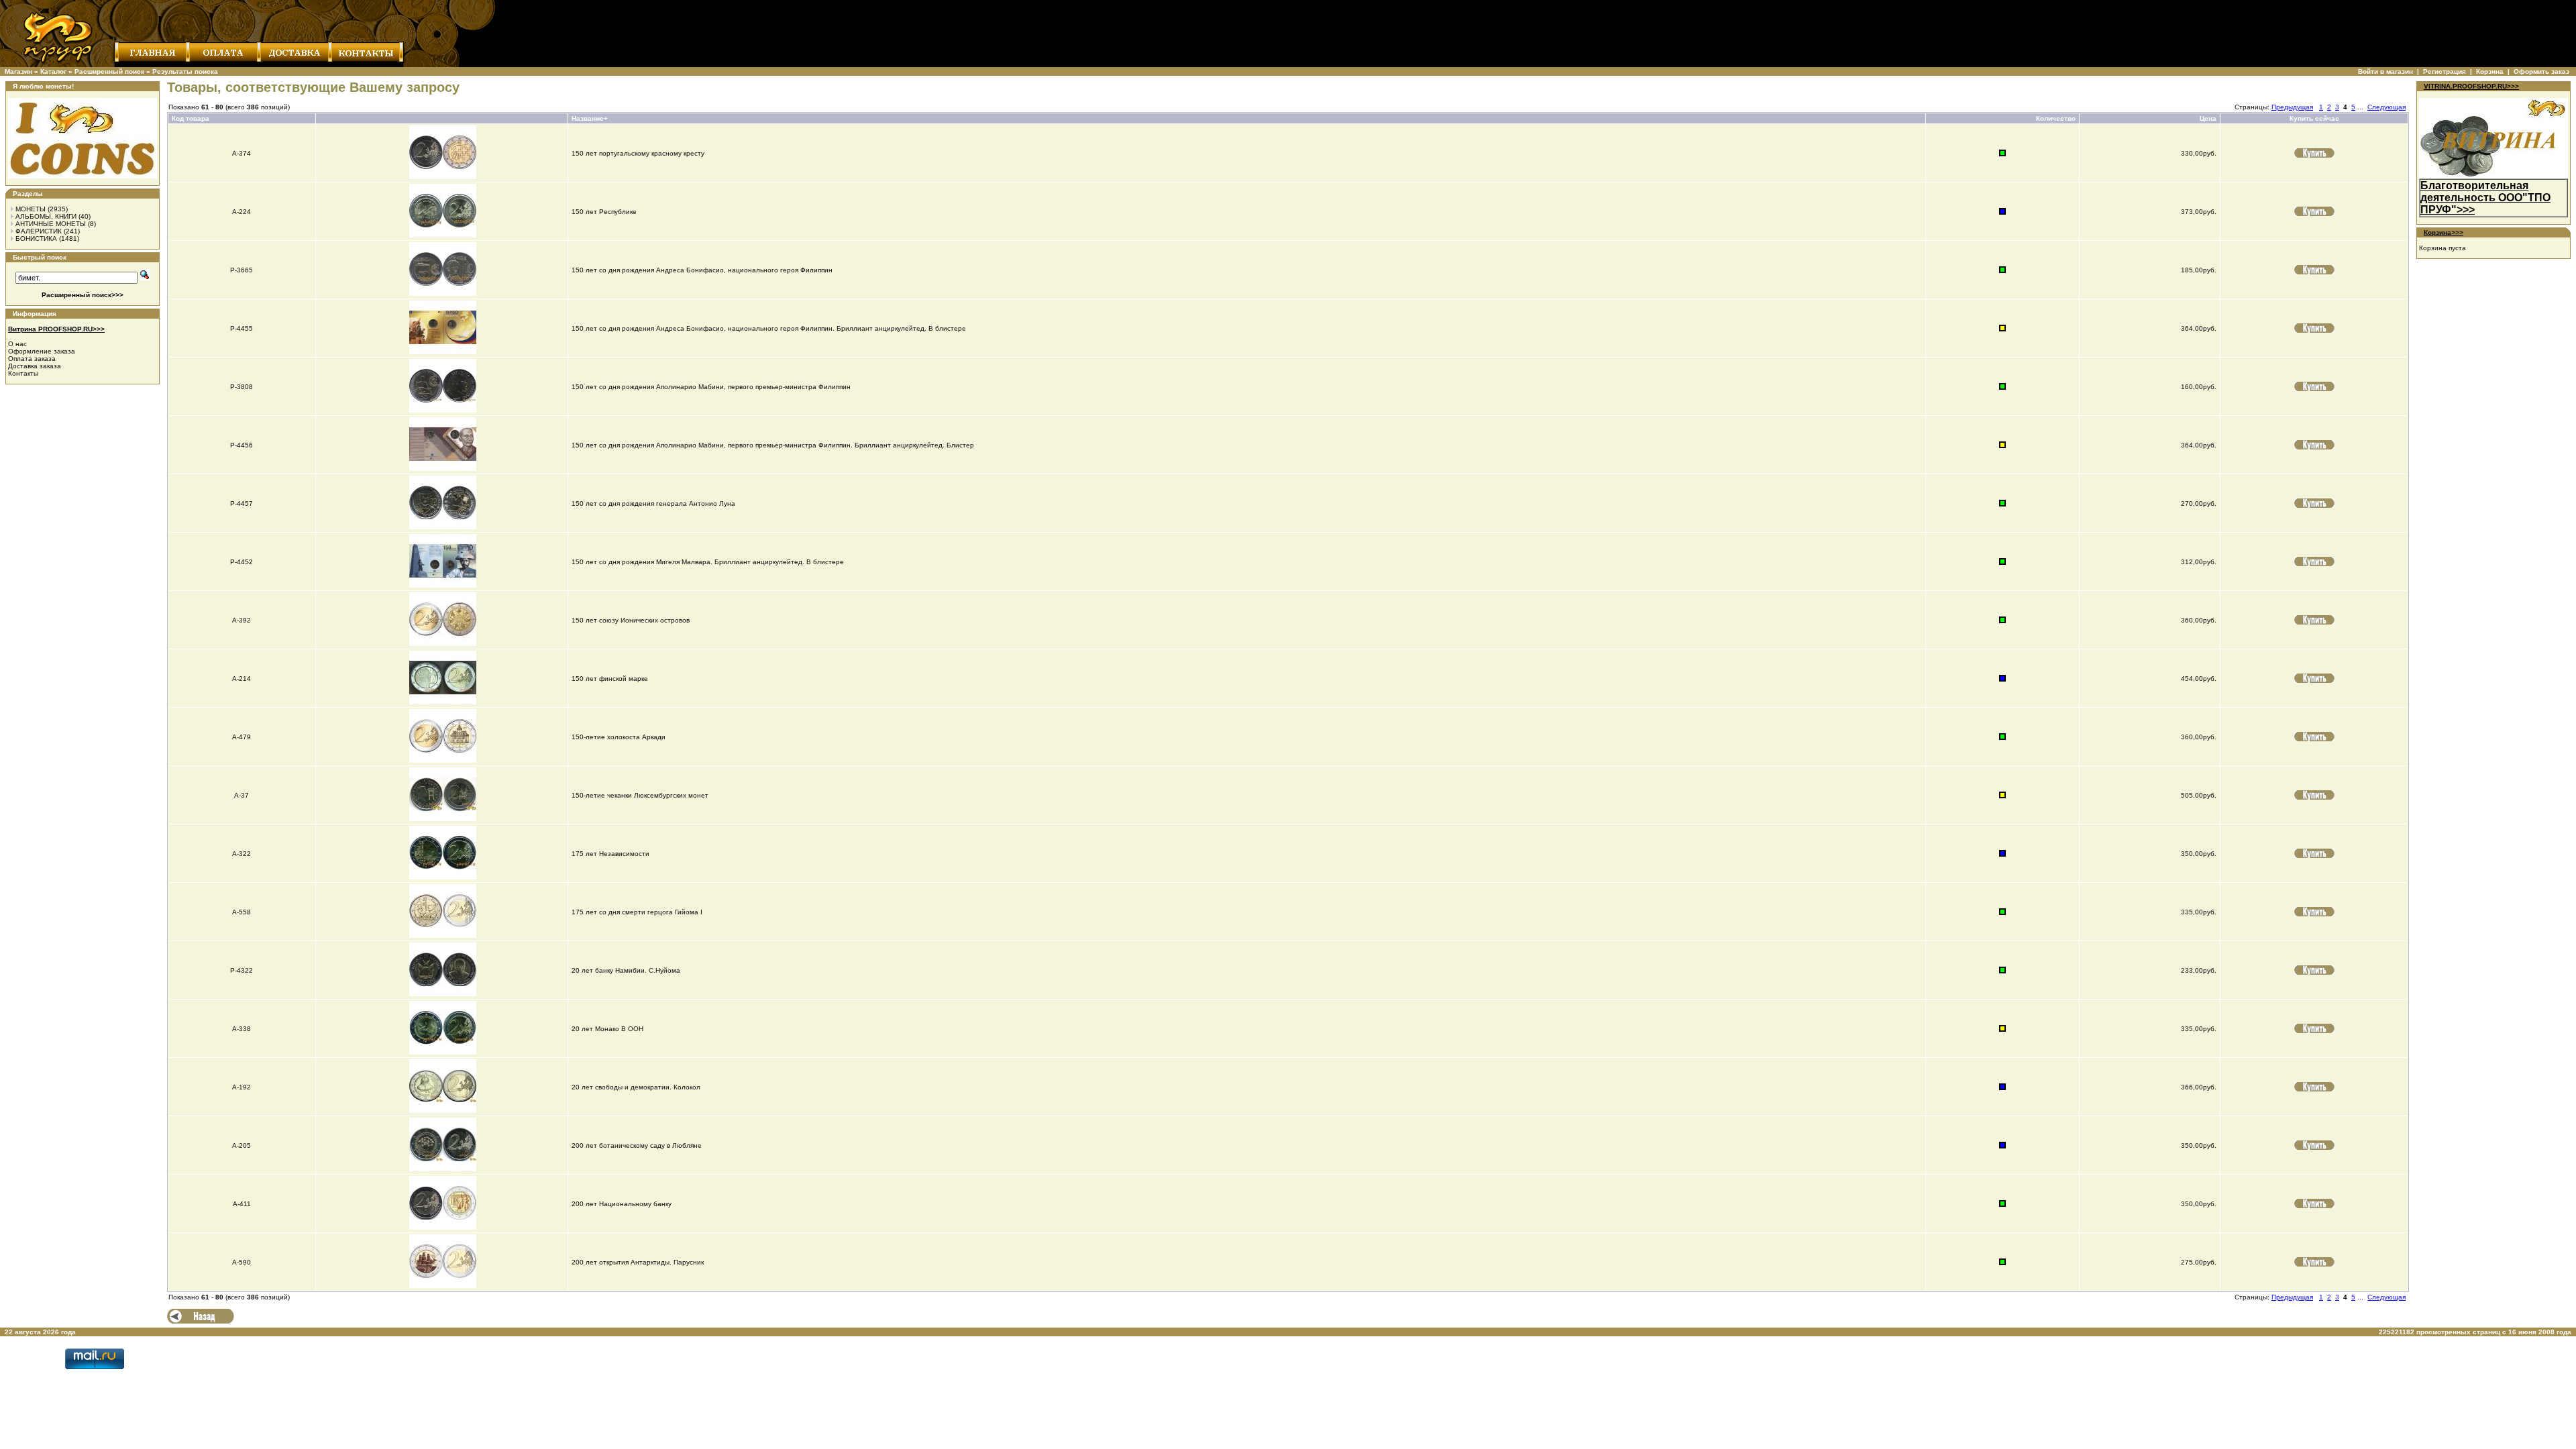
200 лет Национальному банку (622, 1204)
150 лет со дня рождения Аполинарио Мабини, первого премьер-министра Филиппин (711, 387)
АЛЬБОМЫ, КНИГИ (46, 216)
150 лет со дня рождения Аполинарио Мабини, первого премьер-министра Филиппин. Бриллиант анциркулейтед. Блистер (773, 445)
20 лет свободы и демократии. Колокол (636, 1087)
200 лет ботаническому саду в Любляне (637, 1145)
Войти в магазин (2385, 71)
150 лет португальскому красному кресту (638, 153)
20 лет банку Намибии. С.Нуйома (626, 970)
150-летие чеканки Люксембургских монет (640, 795)
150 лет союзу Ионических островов (631, 620)
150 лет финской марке (610, 679)
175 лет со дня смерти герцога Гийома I (637, 912)
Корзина (2490, 71)
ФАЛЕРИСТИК (39, 231)
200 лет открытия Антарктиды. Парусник (638, 1262)
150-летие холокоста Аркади (619, 737)
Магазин (18, 71)
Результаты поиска (185, 71)
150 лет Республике (604, 212)
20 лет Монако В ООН (607, 1029)
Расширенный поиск (109, 71)
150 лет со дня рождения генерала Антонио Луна (653, 503)
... (2360, 107)
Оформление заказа (42, 351)
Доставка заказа (35, 366)
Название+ (590, 118)
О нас (17, 344)
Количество (2056, 118)
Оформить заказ (2541, 71)
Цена (2208, 118)
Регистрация (2445, 71)
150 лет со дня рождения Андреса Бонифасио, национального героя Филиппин (702, 270)
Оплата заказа (32, 359)
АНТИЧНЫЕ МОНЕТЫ (51, 224)
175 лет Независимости (610, 854)
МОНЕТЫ (31, 209)
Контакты (23, 373)
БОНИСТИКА (36, 238)
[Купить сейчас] (2314, 153)
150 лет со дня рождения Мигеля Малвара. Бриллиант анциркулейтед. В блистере (708, 562)
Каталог (53, 71)
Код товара (191, 118)
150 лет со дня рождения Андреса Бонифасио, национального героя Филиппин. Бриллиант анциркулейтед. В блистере (769, 328)
